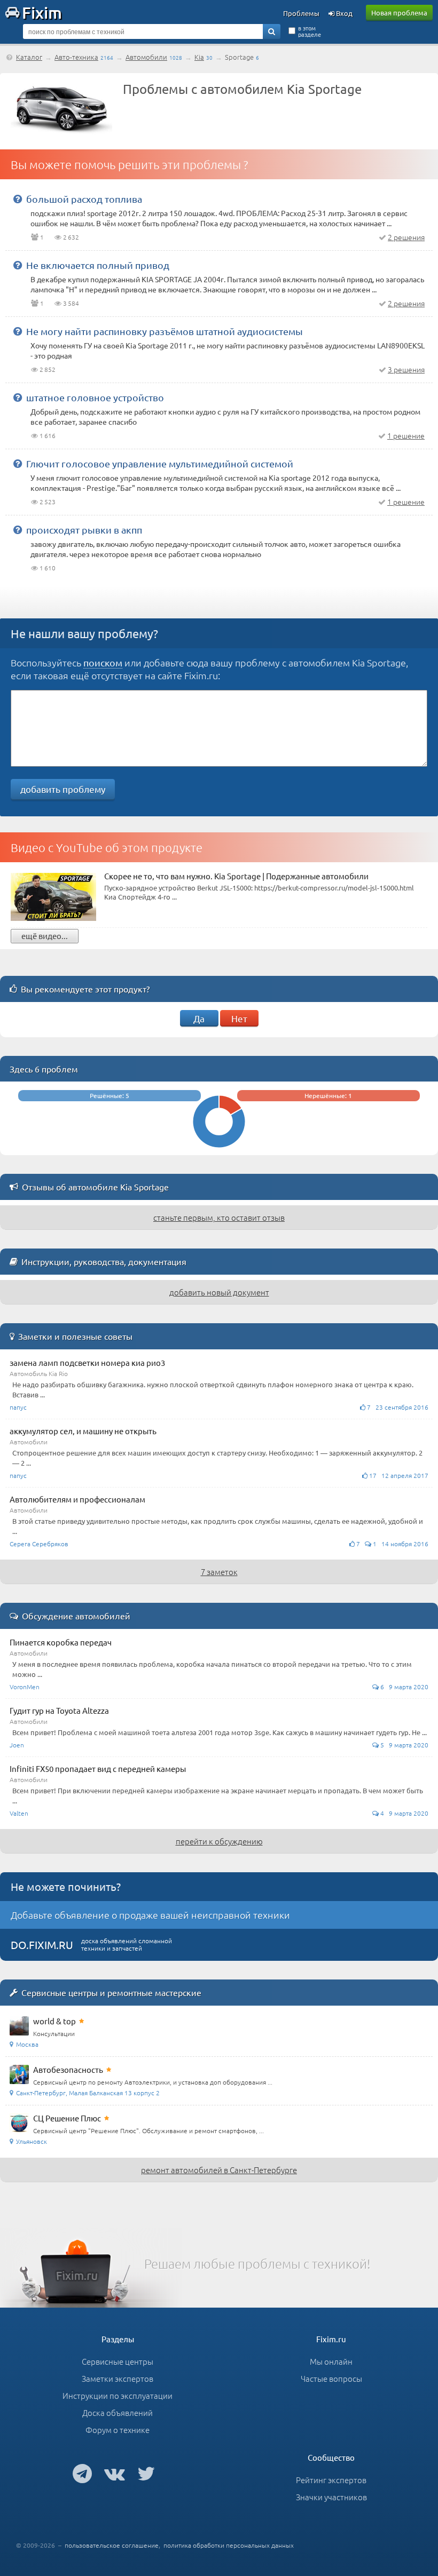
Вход (343, 13)
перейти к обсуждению (219, 1841)
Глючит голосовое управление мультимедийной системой (160, 463)
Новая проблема (399, 13)
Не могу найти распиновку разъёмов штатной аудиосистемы (165, 331)
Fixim (42, 12)
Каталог (29, 57)
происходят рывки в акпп (84, 530)
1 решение (406, 435)
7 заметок (219, 1572)
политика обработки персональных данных (229, 2545)
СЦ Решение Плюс (67, 2118)
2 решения (406, 237)
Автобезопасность (68, 2069)
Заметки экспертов (118, 2378)
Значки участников (331, 2497)
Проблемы (301, 13)
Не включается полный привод (98, 265)
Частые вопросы (331, 2378)
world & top (54, 2021)
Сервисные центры (118, 2361)
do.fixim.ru (42, 1945)
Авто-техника (76, 57)
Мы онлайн (331, 2361)
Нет (239, 1018)
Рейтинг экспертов (331, 2480)
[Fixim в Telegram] (82, 2473)
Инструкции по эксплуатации (118, 2395)
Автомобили (146, 57)
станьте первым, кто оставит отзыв (219, 1217)
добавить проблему (63, 789)
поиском (103, 662)
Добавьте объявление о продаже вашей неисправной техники (150, 1915)
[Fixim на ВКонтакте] (115, 2473)
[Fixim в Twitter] (146, 2473)
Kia (199, 57)
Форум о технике (118, 2430)
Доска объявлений (118, 2412)
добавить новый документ (219, 1292)
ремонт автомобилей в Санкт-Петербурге (219, 2170)
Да (199, 1018)
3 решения (406, 369)
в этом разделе (310, 31)
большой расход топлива (84, 199)
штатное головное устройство (95, 397)
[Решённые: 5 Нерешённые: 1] (219, 1150)
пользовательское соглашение (112, 2545)
